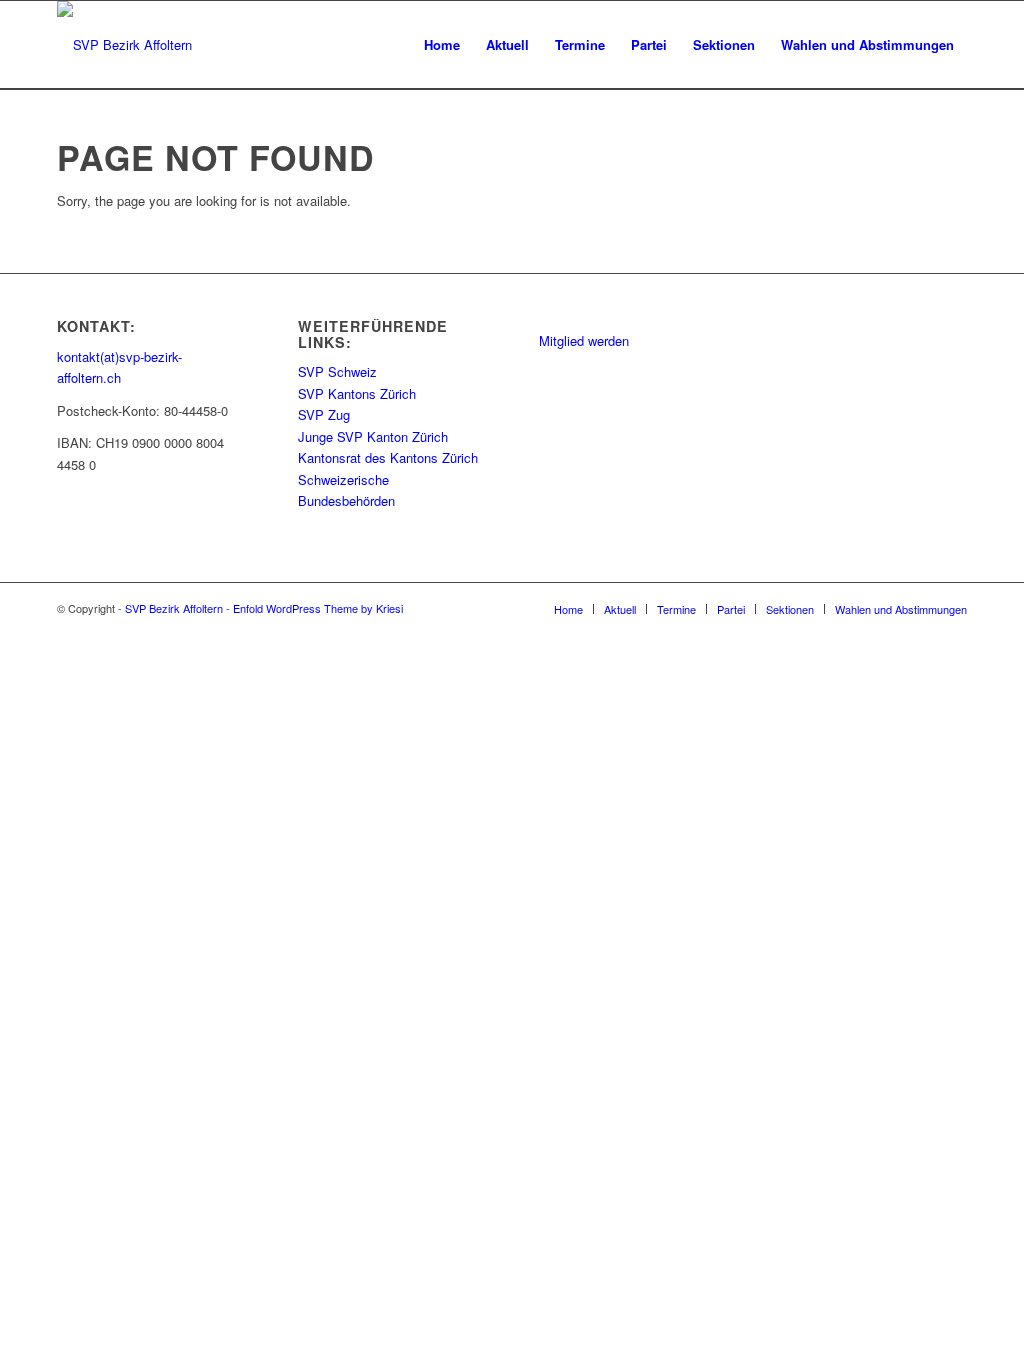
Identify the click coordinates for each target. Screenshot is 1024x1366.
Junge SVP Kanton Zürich (373, 436)
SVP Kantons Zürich (357, 393)
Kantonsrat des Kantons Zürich (388, 457)
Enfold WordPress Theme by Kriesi (318, 608)
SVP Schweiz (337, 371)
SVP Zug (324, 414)
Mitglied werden (584, 340)
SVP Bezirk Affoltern (174, 608)
